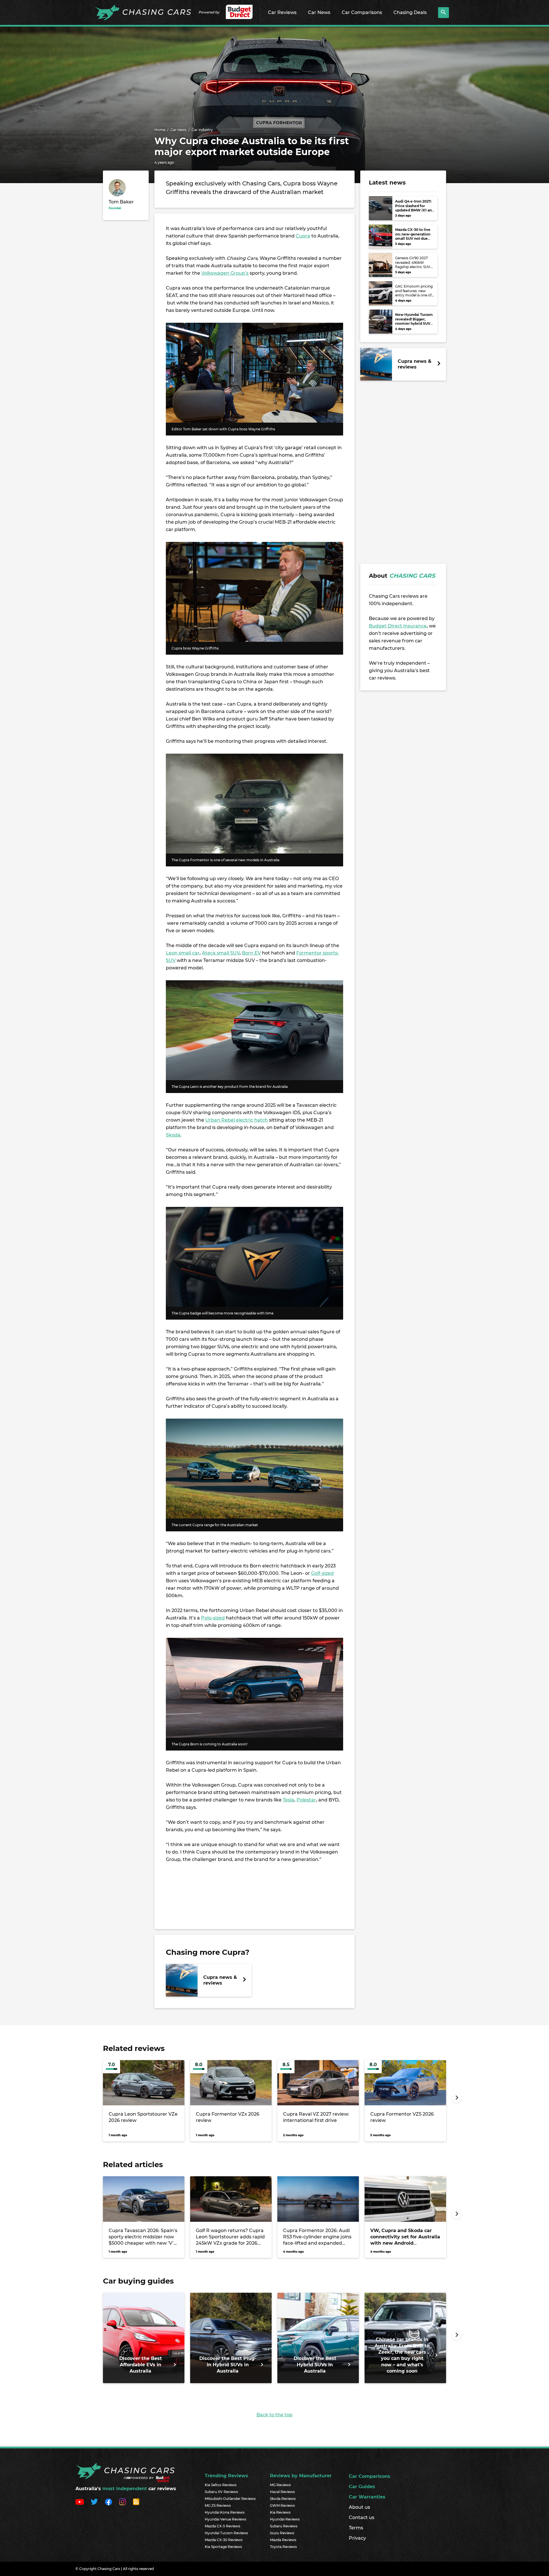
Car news (178, 130)
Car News (319, 12)
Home (160, 130)
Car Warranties (367, 2497)
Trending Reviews (226, 2476)
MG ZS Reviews (218, 2505)
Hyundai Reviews (285, 2519)
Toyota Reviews (283, 2547)
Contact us (362, 2517)
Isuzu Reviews (282, 2533)
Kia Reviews (280, 2512)
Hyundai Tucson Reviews (226, 2533)
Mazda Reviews (283, 2540)
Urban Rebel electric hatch (237, 1120)
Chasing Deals (410, 12)
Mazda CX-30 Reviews (224, 2540)
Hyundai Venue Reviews (225, 2519)
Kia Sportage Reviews (223, 2547)
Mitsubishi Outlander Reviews (230, 2499)
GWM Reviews (282, 2505)
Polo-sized (213, 1618)
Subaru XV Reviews (221, 2492)
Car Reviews (282, 12)
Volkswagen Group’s (225, 273)
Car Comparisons (362, 12)
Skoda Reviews (283, 2499)
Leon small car (183, 953)
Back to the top (274, 2415)
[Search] (443, 13)
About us (359, 2507)
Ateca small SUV (221, 953)
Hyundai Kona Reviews (225, 2512)
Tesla (289, 1800)
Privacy (357, 2538)
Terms (356, 2528)
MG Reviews (280, 2485)
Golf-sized (322, 1573)
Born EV (251, 953)
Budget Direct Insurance (398, 626)
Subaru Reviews (284, 2526)
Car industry (202, 130)
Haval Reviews (282, 2492)
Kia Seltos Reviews (221, 2485)
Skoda (173, 1135)
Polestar (306, 1800)
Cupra (303, 236)
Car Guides (362, 2487)
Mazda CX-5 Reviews (222, 2526)
